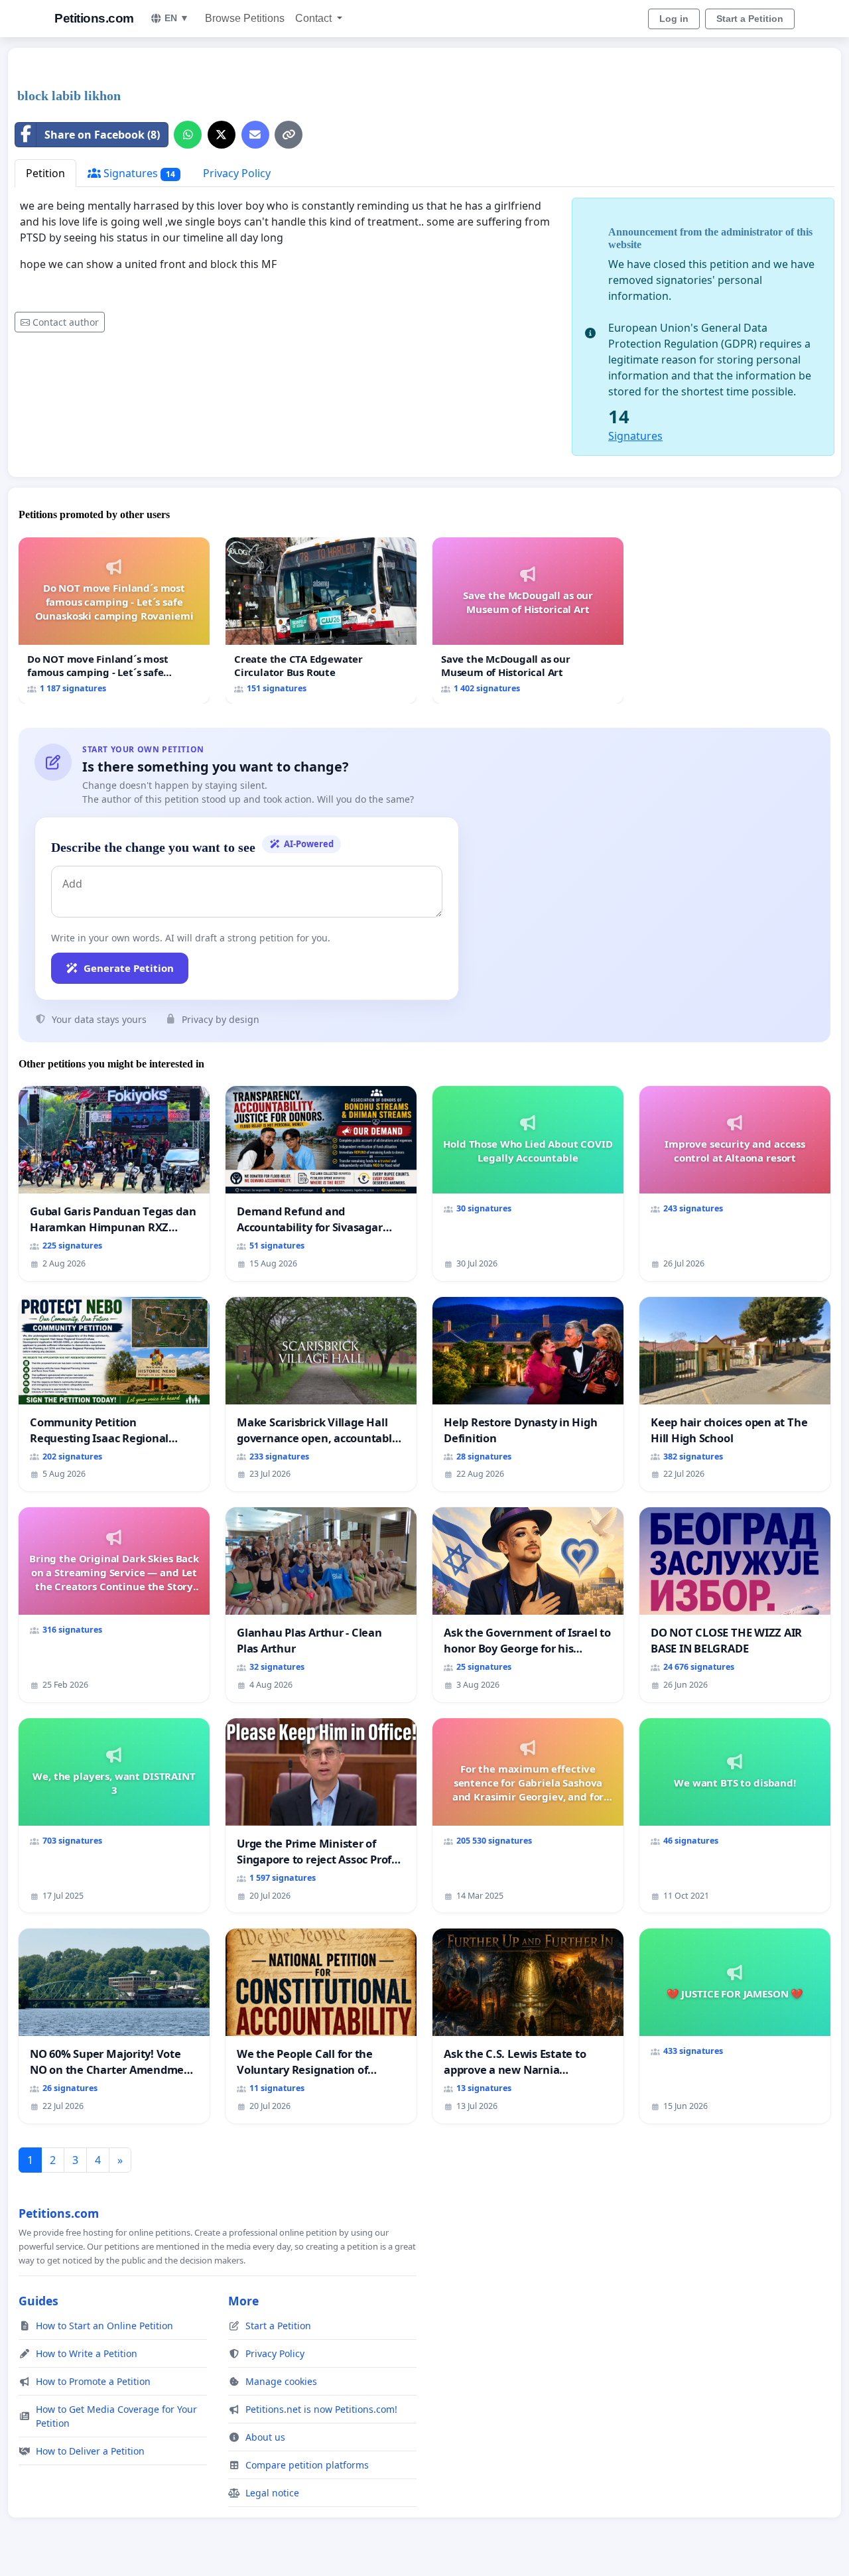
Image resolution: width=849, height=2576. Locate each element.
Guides (38, 2301)
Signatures (138, 173)
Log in (674, 19)
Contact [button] (315, 18)
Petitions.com (94, 18)
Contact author (66, 322)
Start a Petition (750, 19)
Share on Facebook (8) (102, 135)
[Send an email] (255, 135)
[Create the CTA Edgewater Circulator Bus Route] (321, 621)
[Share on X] (222, 135)
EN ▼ (177, 18)
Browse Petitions (245, 18)
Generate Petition (129, 968)
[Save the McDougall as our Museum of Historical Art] (528, 621)
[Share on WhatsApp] (188, 135)
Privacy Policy (237, 173)
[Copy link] (289, 135)
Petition (45, 173)
